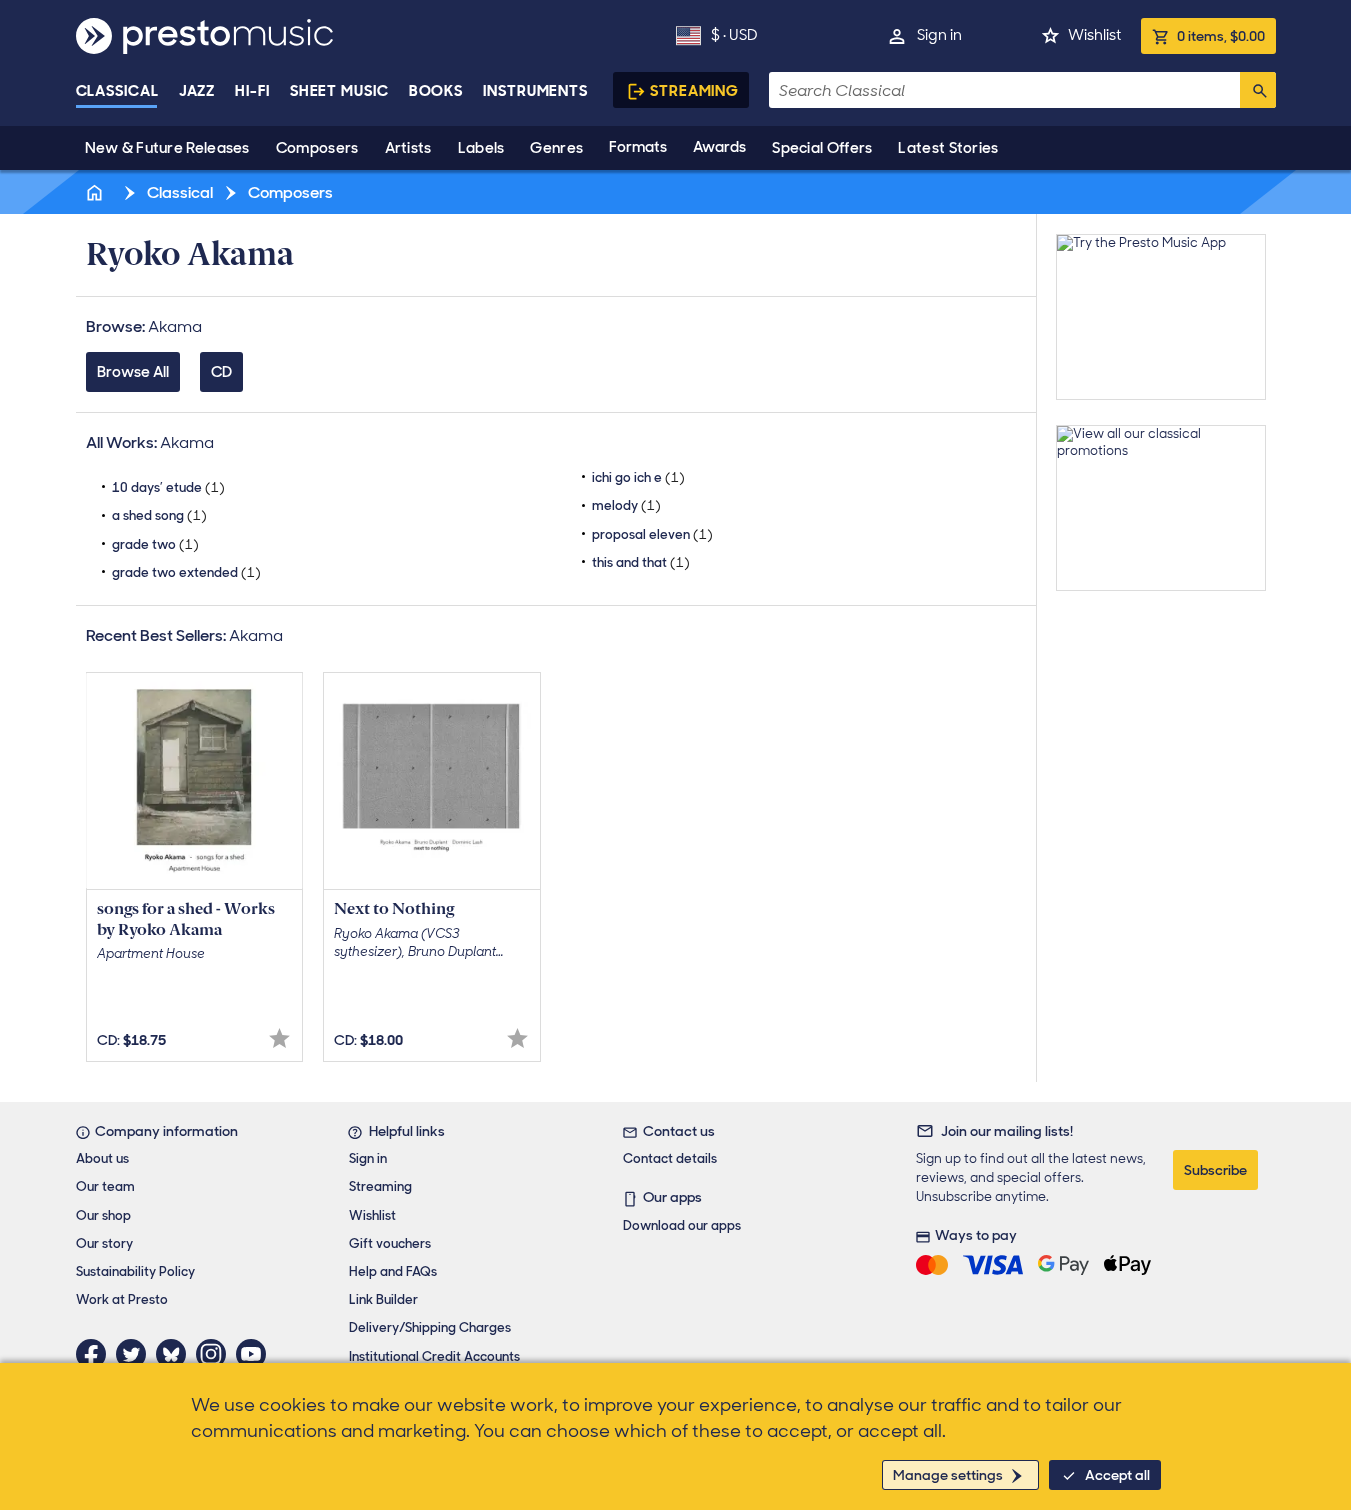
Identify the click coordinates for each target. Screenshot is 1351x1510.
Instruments (535, 91)
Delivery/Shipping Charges (430, 1327)
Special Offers (822, 148)
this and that (641, 562)
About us (102, 1158)
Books (436, 91)
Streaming (694, 91)
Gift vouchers (390, 1243)
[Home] (97, 192)
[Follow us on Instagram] (216, 1354)
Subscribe (1215, 1170)
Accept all (1117, 1475)
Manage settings (948, 1475)
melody (626, 505)
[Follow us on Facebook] (96, 1354)
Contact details (670, 1158)
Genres (556, 148)
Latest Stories (948, 148)
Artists (408, 148)
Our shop (103, 1215)
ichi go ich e (638, 477)
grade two (155, 544)
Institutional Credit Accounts (434, 1356)
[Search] (1258, 90)
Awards (719, 147)
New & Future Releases (167, 148)
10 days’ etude (168, 487)
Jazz (197, 91)
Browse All (133, 372)
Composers (317, 148)
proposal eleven (652, 534)
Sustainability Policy (135, 1271)
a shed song (159, 515)
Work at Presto (122, 1299)
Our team (105, 1186)
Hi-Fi (252, 91)
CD (221, 372)
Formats (638, 147)
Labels (481, 148)
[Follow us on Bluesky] (176, 1354)
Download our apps (682, 1225)
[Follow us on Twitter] (136, 1354)
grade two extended (186, 572)
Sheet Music (339, 91)
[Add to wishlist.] (279, 1038)
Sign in (939, 35)
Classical (117, 91)
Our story (104, 1243)
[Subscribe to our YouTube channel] (256, 1354)
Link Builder (383, 1299)
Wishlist (1094, 35)
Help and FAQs (393, 1271)
